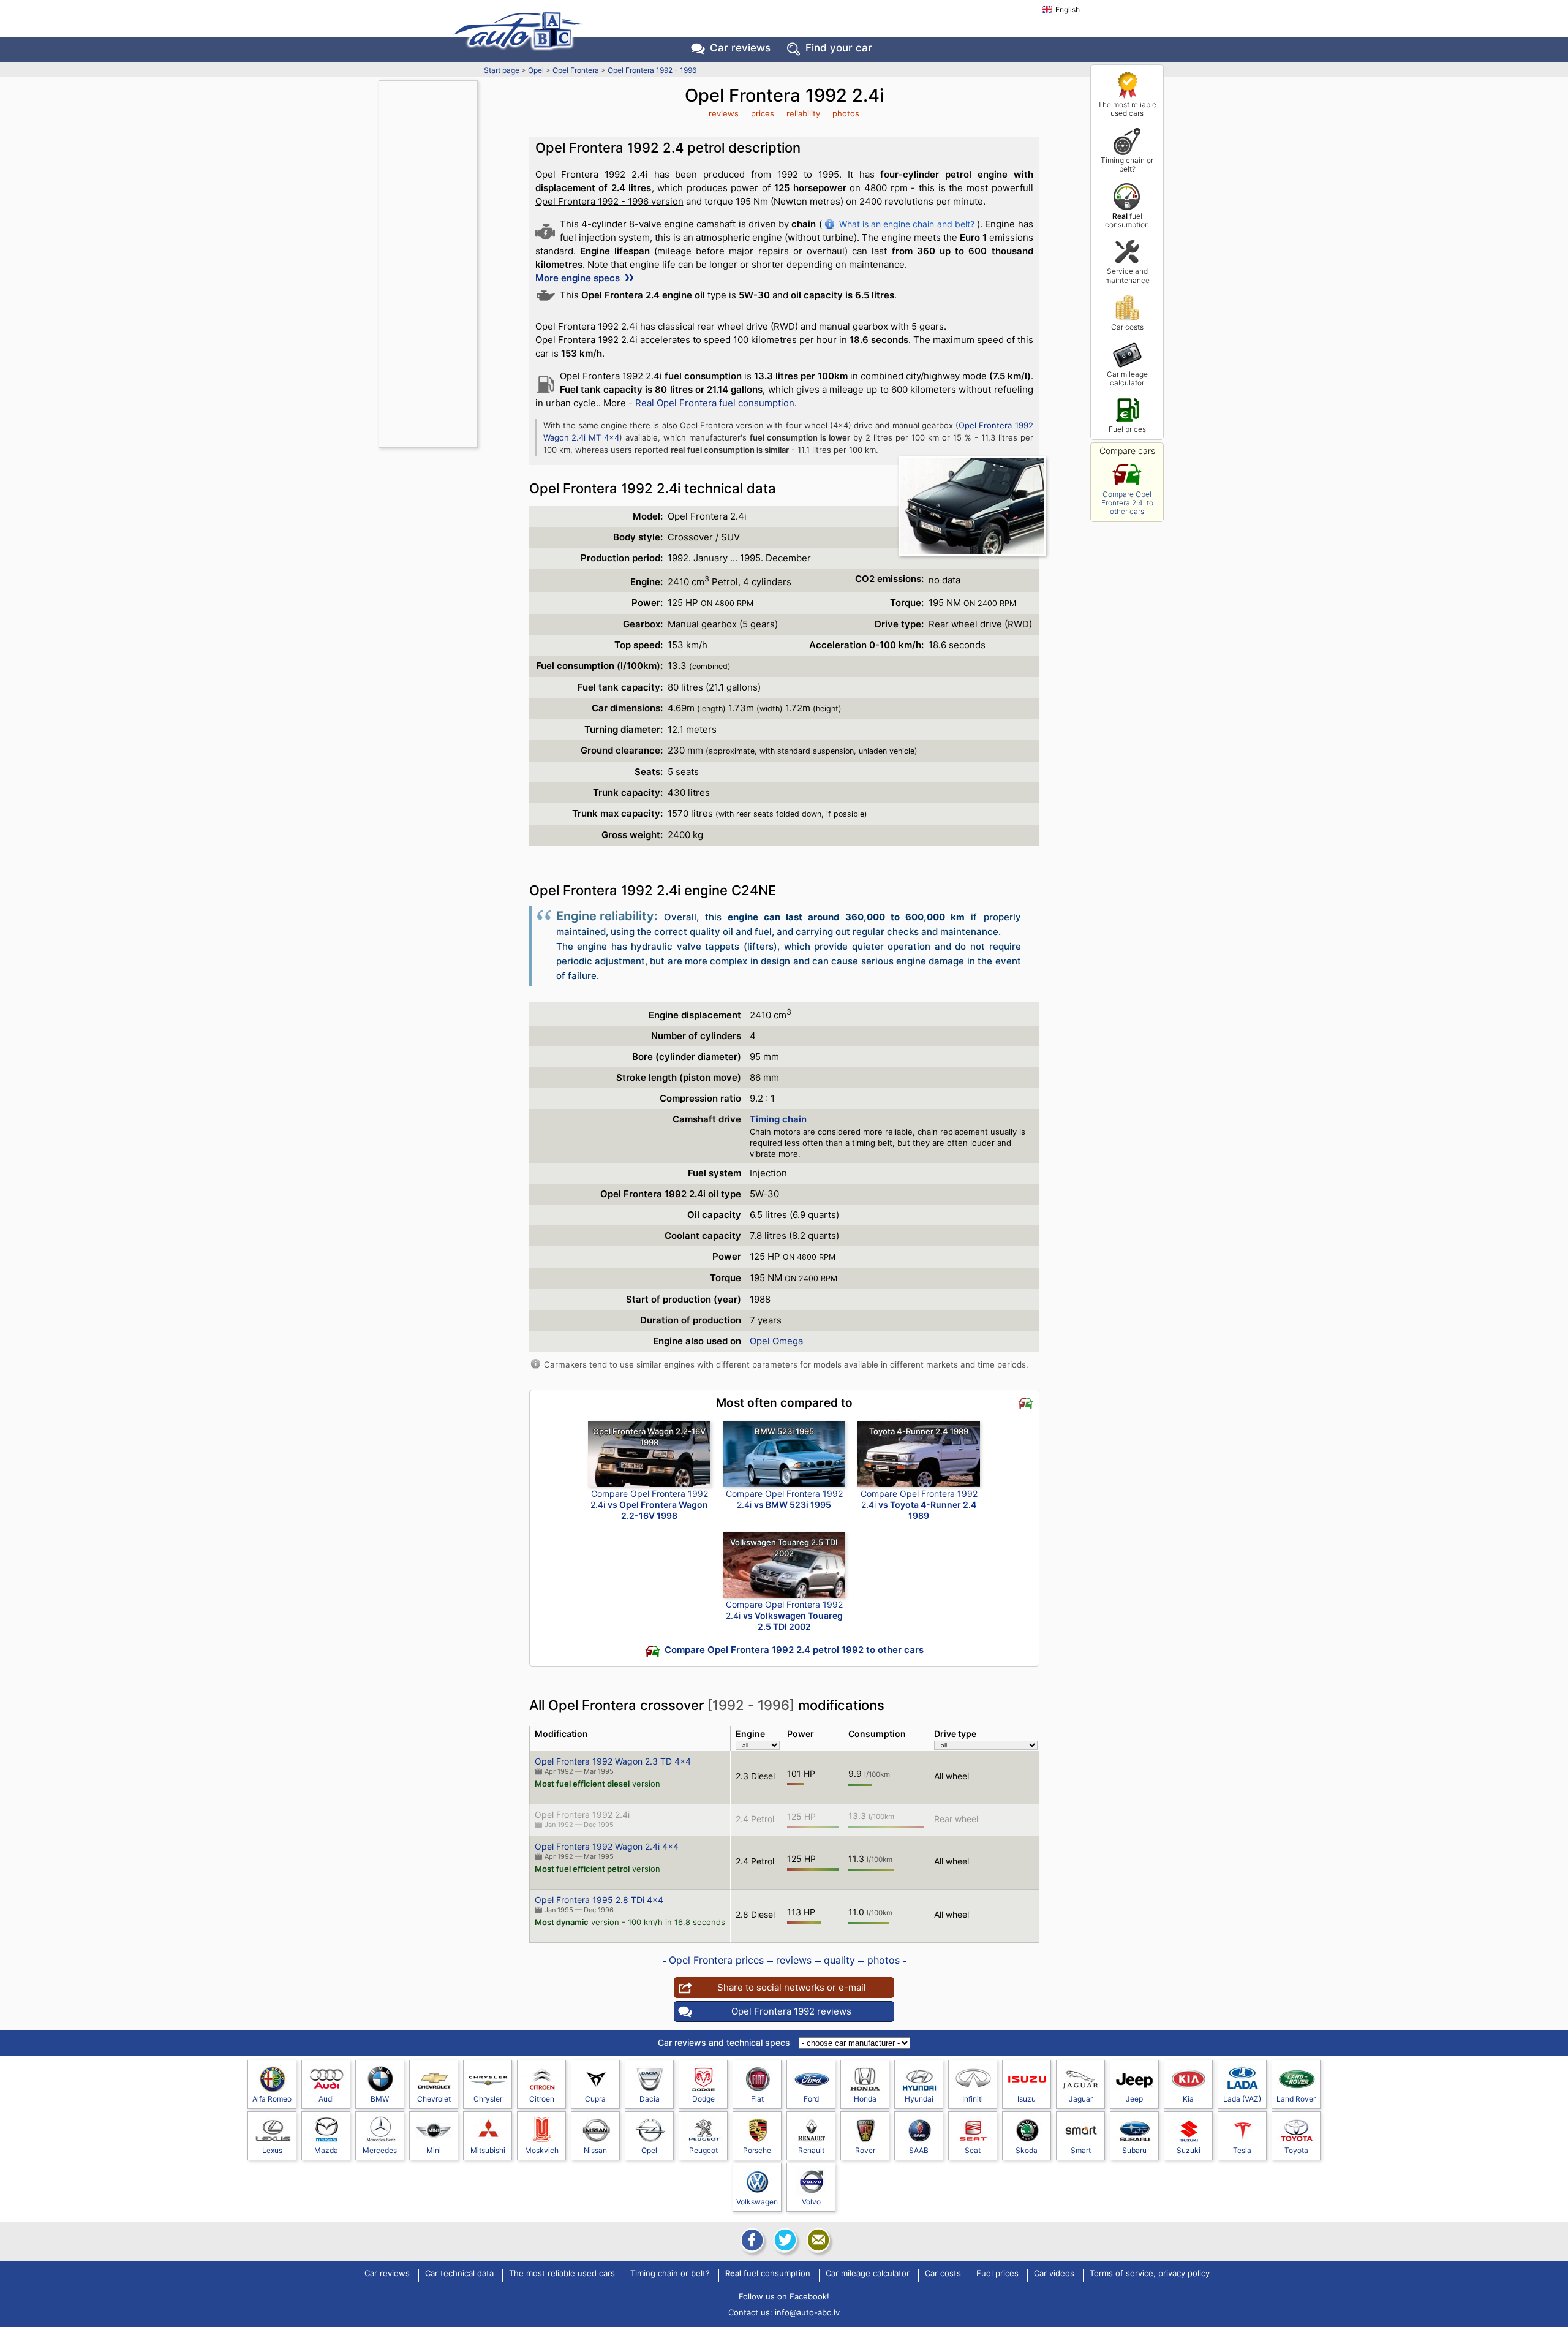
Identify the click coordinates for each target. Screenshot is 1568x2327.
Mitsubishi (488, 2150)
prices (763, 113)
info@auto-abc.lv (807, 2312)
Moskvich (542, 2150)
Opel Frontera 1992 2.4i (582, 1814)
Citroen (542, 2099)
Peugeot (703, 2150)
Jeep (1134, 2099)
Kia (1188, 2099)
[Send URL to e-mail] (817, 2240)
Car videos (1054, 2274)
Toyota (1296, 2150)
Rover (865, 2150)
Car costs (1127, 327)
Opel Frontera (576, 70)
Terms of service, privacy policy (1150, 2274)
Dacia (650, 2099)
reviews (724, 113)
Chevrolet (434, 2099)
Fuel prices (1127, 429)
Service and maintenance (1127, 275)
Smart (1081, 2150)
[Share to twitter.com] (784, 2240)
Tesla (1242, 2150)
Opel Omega (776, 1341)
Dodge (703, 2099)
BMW (380, 2099)
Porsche (757, 2150)
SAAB (919, 2150)
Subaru (1134, 2150)
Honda (865, 2099)
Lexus (272, 2150)
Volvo (811, 2202)
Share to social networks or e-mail (792, 1987)
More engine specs (579, 278)
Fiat (757, 2099)
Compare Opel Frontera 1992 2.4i (649, 1504)
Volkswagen (757, 2202)
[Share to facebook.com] (751, 2240)
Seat (973, 2150)
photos (846, 113)
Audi (326, 2099)
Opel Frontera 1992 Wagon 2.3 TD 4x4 (613, 1761)
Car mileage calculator (1127, 378)
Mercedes (380, 2150)
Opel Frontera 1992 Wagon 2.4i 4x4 (607, 1846)
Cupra (595, 2099)
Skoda (1027, 2150)
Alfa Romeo (272, 2099)
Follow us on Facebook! (784, 2296)
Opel (536, 70)
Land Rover (1296, 2099)
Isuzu (1027, 2099)
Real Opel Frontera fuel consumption (715, 403)
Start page (502, 70)
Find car (839, 48)
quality (839, 1960)
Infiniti (973, 2099)
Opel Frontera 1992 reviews (791, 2011)
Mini (434, 2150)
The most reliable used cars (1127, 109)
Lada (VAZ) (1242, 2099)
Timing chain (778, 1119)
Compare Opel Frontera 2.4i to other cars (1127, 503)
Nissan (595, 2150)
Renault (811, 2150)
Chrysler (488, 2099)
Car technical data (459, 2274)
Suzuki (1189, 2150)
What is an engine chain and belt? (907, 224)
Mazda (326, 2150)
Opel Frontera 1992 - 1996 (652, 70)
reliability (803, 113)
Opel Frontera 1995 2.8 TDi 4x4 (599, 1900)
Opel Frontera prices (716, 1960)
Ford (811, 2099)
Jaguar (1081, 2099)
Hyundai (919, 2099)
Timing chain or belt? (1127, 165)
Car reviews (740, 48)
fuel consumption (1127, 220)
